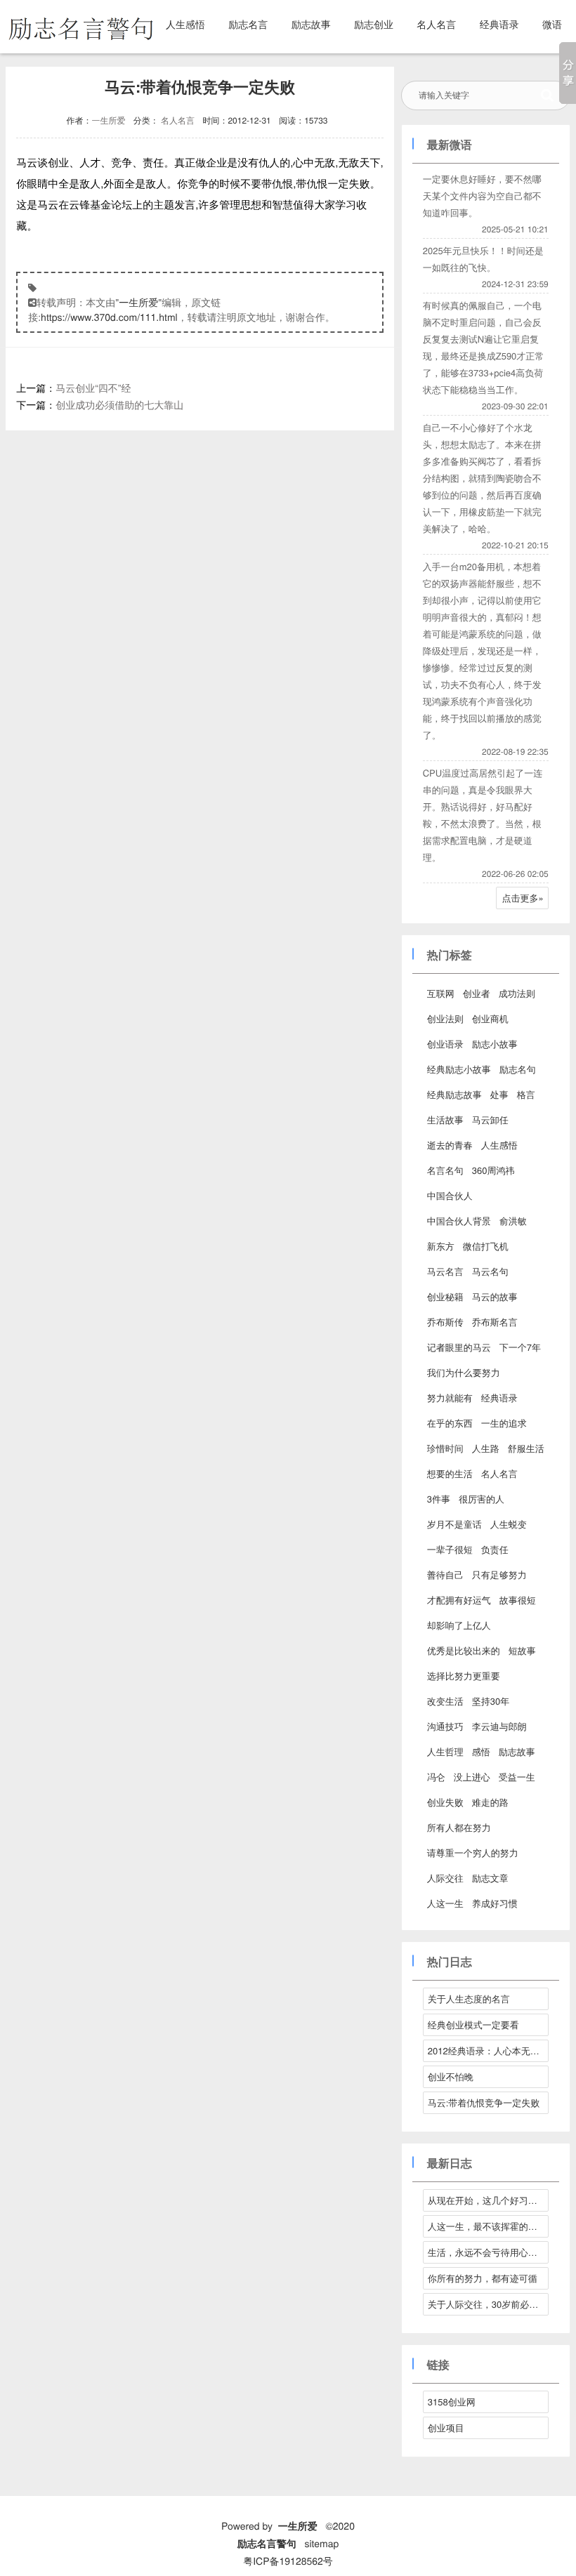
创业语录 (445, 1044)
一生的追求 (504, 1423)
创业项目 (446, 2428)
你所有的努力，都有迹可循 (483, 2278)
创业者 (477, 993)
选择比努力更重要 (464, 1676)
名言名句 (445, 1170)
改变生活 (445, 1701)
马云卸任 (490, 1119)
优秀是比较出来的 (464, 1650)
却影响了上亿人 (459, 1625)
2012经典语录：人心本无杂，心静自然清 (488, 2050)
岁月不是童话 (454, 1524)
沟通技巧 (445, 1726)
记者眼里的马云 (459, 1347)
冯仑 (436, 1777)
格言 (526, 1094)
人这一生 (445, 1903)
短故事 (522, 1650)
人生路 (486, 1448)
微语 (552, 24)
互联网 (441, 993)
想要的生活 (450, 1473)
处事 (499, 1094)
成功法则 (517, 993)
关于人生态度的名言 (469, 1999)
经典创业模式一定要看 (473, 2025)
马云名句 (490, 1271)
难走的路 (490, 1802)
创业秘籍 (445, 1296)
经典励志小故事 (459, 1069)
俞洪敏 (513, 1221)
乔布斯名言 (495, 1322)
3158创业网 (452, 2402)
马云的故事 (495, 1296)
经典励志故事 (454, 1094)
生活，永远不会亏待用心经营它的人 (488, 2252)
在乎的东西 (450, 1423)
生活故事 (445, 1119)
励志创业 (374, 24)
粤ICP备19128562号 (288, 2561)
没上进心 (472, 1777)
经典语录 (499, 24)
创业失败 (445, 1802)
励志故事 (311, 24)
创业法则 (445, 1018)
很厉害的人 (482, 1499)
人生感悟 (185, 24)
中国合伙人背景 (459, 1221)
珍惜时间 (445, 1448)
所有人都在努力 (459, 1827)
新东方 (441, 1246)
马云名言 (445, 1271)
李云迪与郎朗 (499, 1726)
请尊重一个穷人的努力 (473, 1852)
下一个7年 (520, 1347)
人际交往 (445, 1878)
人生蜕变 (509, 1524)
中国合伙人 (450, 1195)
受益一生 (517, 1777)
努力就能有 (450, 1398)
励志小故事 (495, 1044)
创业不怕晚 (451, 2076)
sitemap (321, 2543)
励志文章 (490, 1878)
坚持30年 (491, 1701)
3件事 (439, 1499)
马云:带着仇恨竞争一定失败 (484, 2102)
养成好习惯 (495, 1903)
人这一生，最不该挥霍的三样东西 (488, 2226)
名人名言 (436, 24)
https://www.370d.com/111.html (109, 317)
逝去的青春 (450, 1145)
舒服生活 (526, 1448)
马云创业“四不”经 (93, 388)
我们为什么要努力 (464, 1372)
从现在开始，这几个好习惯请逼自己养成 (488, 2200)
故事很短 (518, 1600)
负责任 (495, 1549)
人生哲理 (445, 1751)
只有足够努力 (499, 1574)
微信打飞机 (486, 1246)
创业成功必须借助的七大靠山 (119, 404)
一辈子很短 (450, 1549)
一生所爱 (108, 120)
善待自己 (445, 1574)
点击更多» (523, 898)
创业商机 (490, 1018)
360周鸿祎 (493, 1170)
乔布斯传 (445, 1322)
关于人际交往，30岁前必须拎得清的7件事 (488, 2304)
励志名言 (248, 24)
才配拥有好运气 (459, 1600)
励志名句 (518, 1069)
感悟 (481, 1751)
